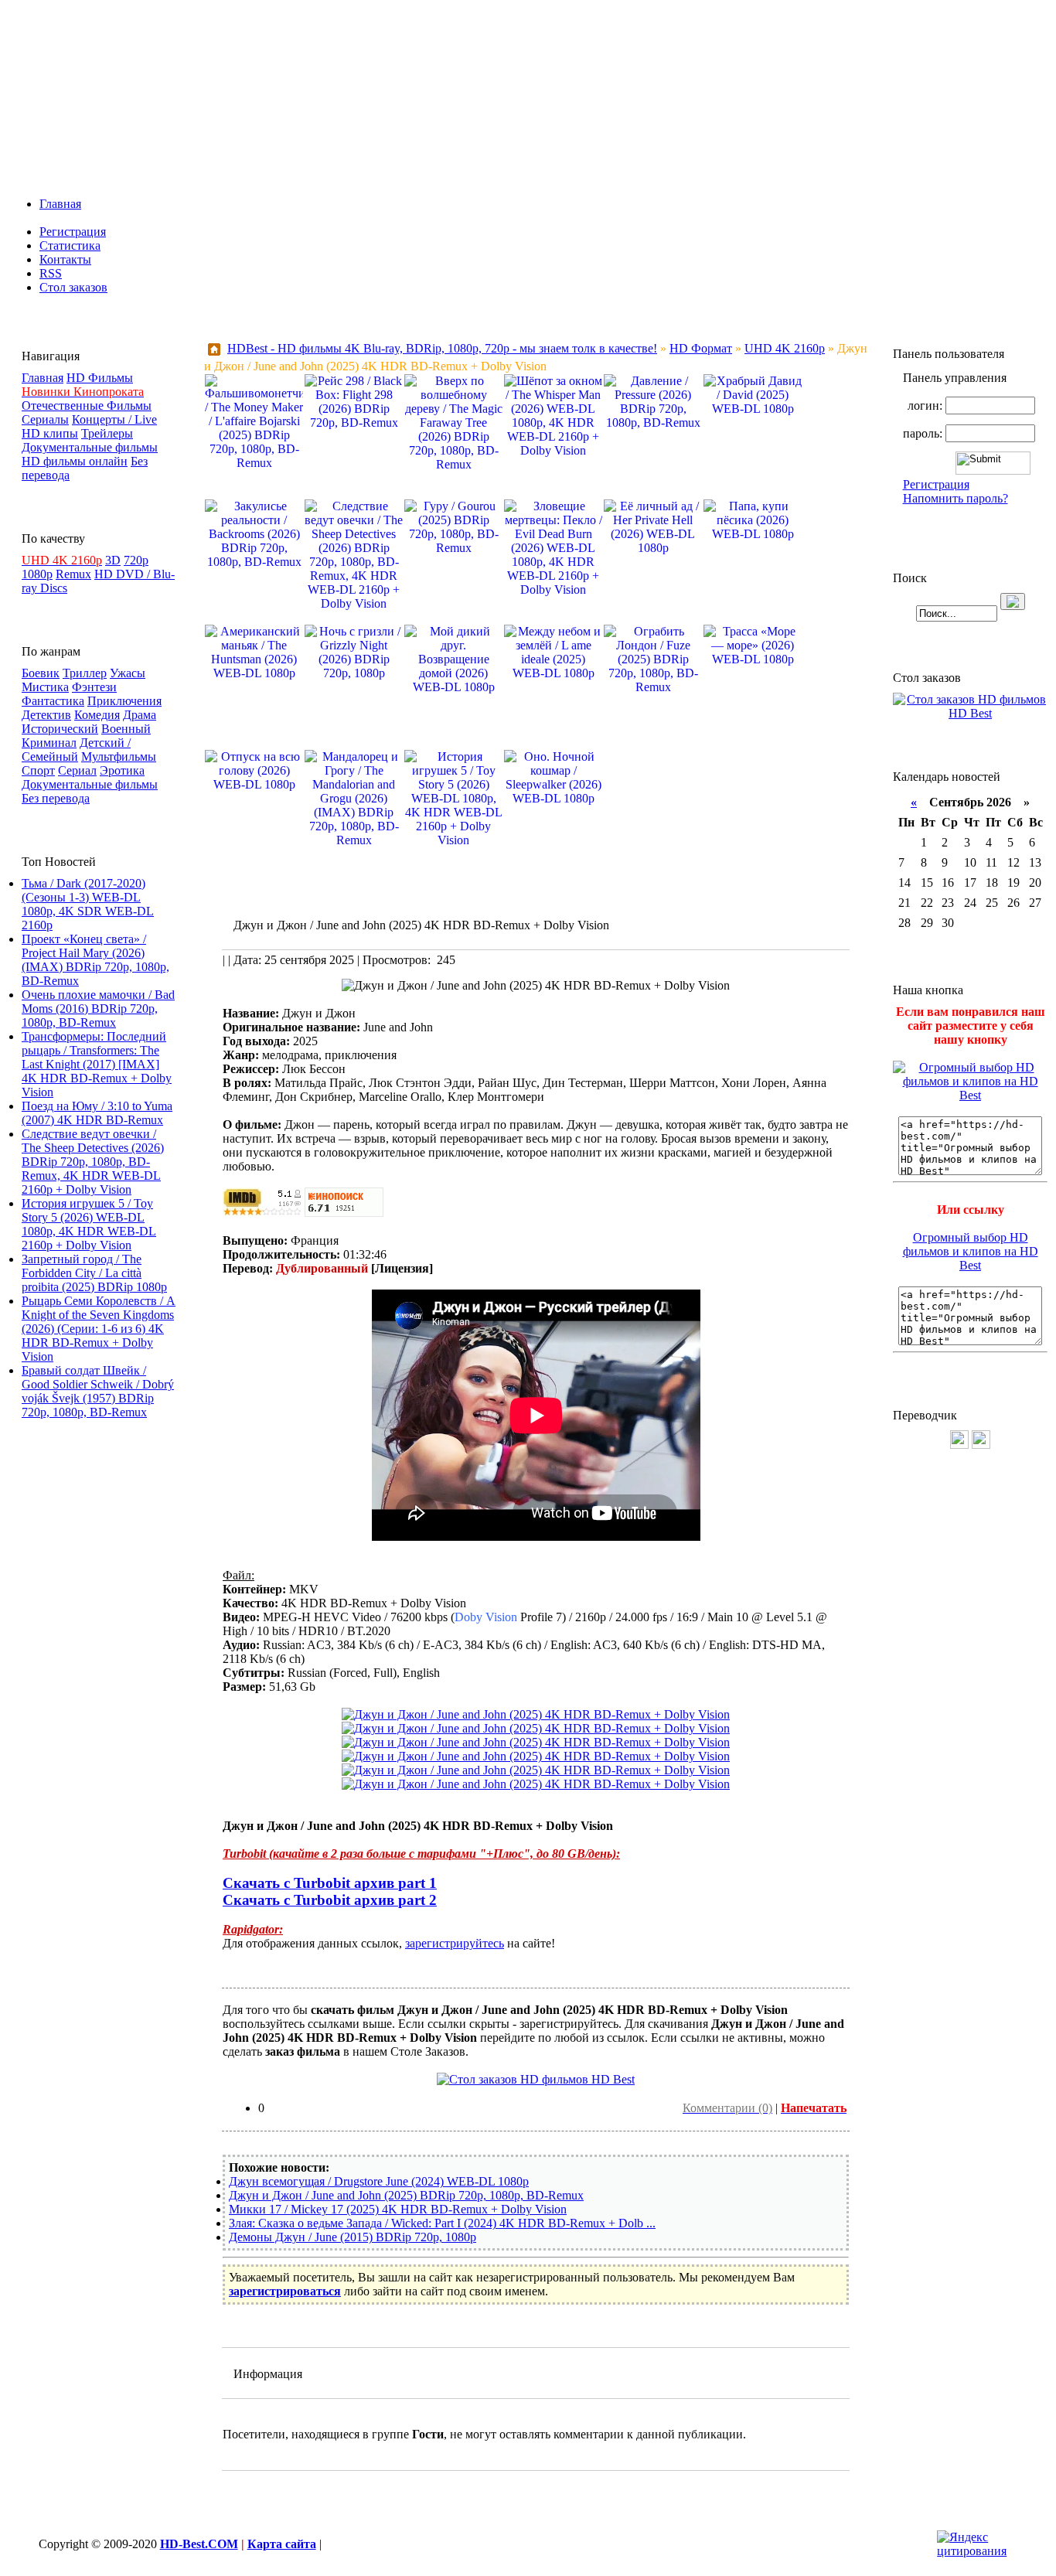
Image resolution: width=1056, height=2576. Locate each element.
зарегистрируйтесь (455, 1943)
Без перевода (56, 798)
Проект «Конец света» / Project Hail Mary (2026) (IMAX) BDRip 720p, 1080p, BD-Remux (95, 960)
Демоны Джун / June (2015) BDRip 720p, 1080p (353, 2237)
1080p (37, 574)
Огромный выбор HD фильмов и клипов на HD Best (971, 1251)
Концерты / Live (114, 419)
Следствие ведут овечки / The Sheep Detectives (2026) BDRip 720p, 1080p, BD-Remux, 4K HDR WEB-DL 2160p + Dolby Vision (93, 1162)
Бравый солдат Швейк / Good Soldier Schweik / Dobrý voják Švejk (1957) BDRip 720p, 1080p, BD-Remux (98, 1391)
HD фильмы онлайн (75, 461)
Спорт (38, 770)
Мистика (45, 687)
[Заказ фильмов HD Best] (536, 2079)
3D (113, 560)
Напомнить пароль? (956, 498)
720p (136, 560)
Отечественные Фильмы (87, 405)
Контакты (65, 259)
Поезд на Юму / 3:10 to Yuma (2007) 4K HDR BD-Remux (97, 1113)
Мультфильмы (119, 756)
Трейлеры (107, 433)
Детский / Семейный (76, 750)
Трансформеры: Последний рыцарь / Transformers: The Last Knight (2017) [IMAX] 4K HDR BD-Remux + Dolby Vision (97, 1064)
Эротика (122, 770)
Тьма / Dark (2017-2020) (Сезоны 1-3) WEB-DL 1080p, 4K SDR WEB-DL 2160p (88, 904)
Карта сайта (282, 2544)
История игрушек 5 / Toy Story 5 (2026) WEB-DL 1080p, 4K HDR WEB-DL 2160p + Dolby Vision (89, 1224)
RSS (51, 273)
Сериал (77, 770)
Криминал (49, 743)
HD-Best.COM (199, 2544)
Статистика (70, 245)
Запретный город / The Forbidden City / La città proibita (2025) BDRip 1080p (94, 1273)
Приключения (124, 701)
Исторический (60, 729)
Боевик (41, 673)
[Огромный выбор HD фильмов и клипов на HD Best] (970, 1095)
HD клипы (50, 433)
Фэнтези (94, 687)
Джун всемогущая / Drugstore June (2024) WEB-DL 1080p (379, 2181)
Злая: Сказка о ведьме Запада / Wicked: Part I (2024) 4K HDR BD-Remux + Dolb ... (442, 2223)
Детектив (46, 715)
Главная (60, 204)
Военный (126, 729)
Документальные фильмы (90, 447)
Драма (140, 715)
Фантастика (53, 701)
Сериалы (45, 419)
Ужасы (128, 673)
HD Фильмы (100, 378)
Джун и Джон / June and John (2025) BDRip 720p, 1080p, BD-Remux (406, 2195)
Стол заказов (73, 287)
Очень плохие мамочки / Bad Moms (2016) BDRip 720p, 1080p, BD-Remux (98, 1009)
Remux (73, 574)
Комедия (97, 715)
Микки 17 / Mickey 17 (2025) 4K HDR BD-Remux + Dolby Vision (398, 2209)
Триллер (85, 673)
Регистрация (73, 232)
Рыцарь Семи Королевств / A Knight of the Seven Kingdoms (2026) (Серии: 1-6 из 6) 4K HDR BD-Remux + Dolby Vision (99, 1329)
